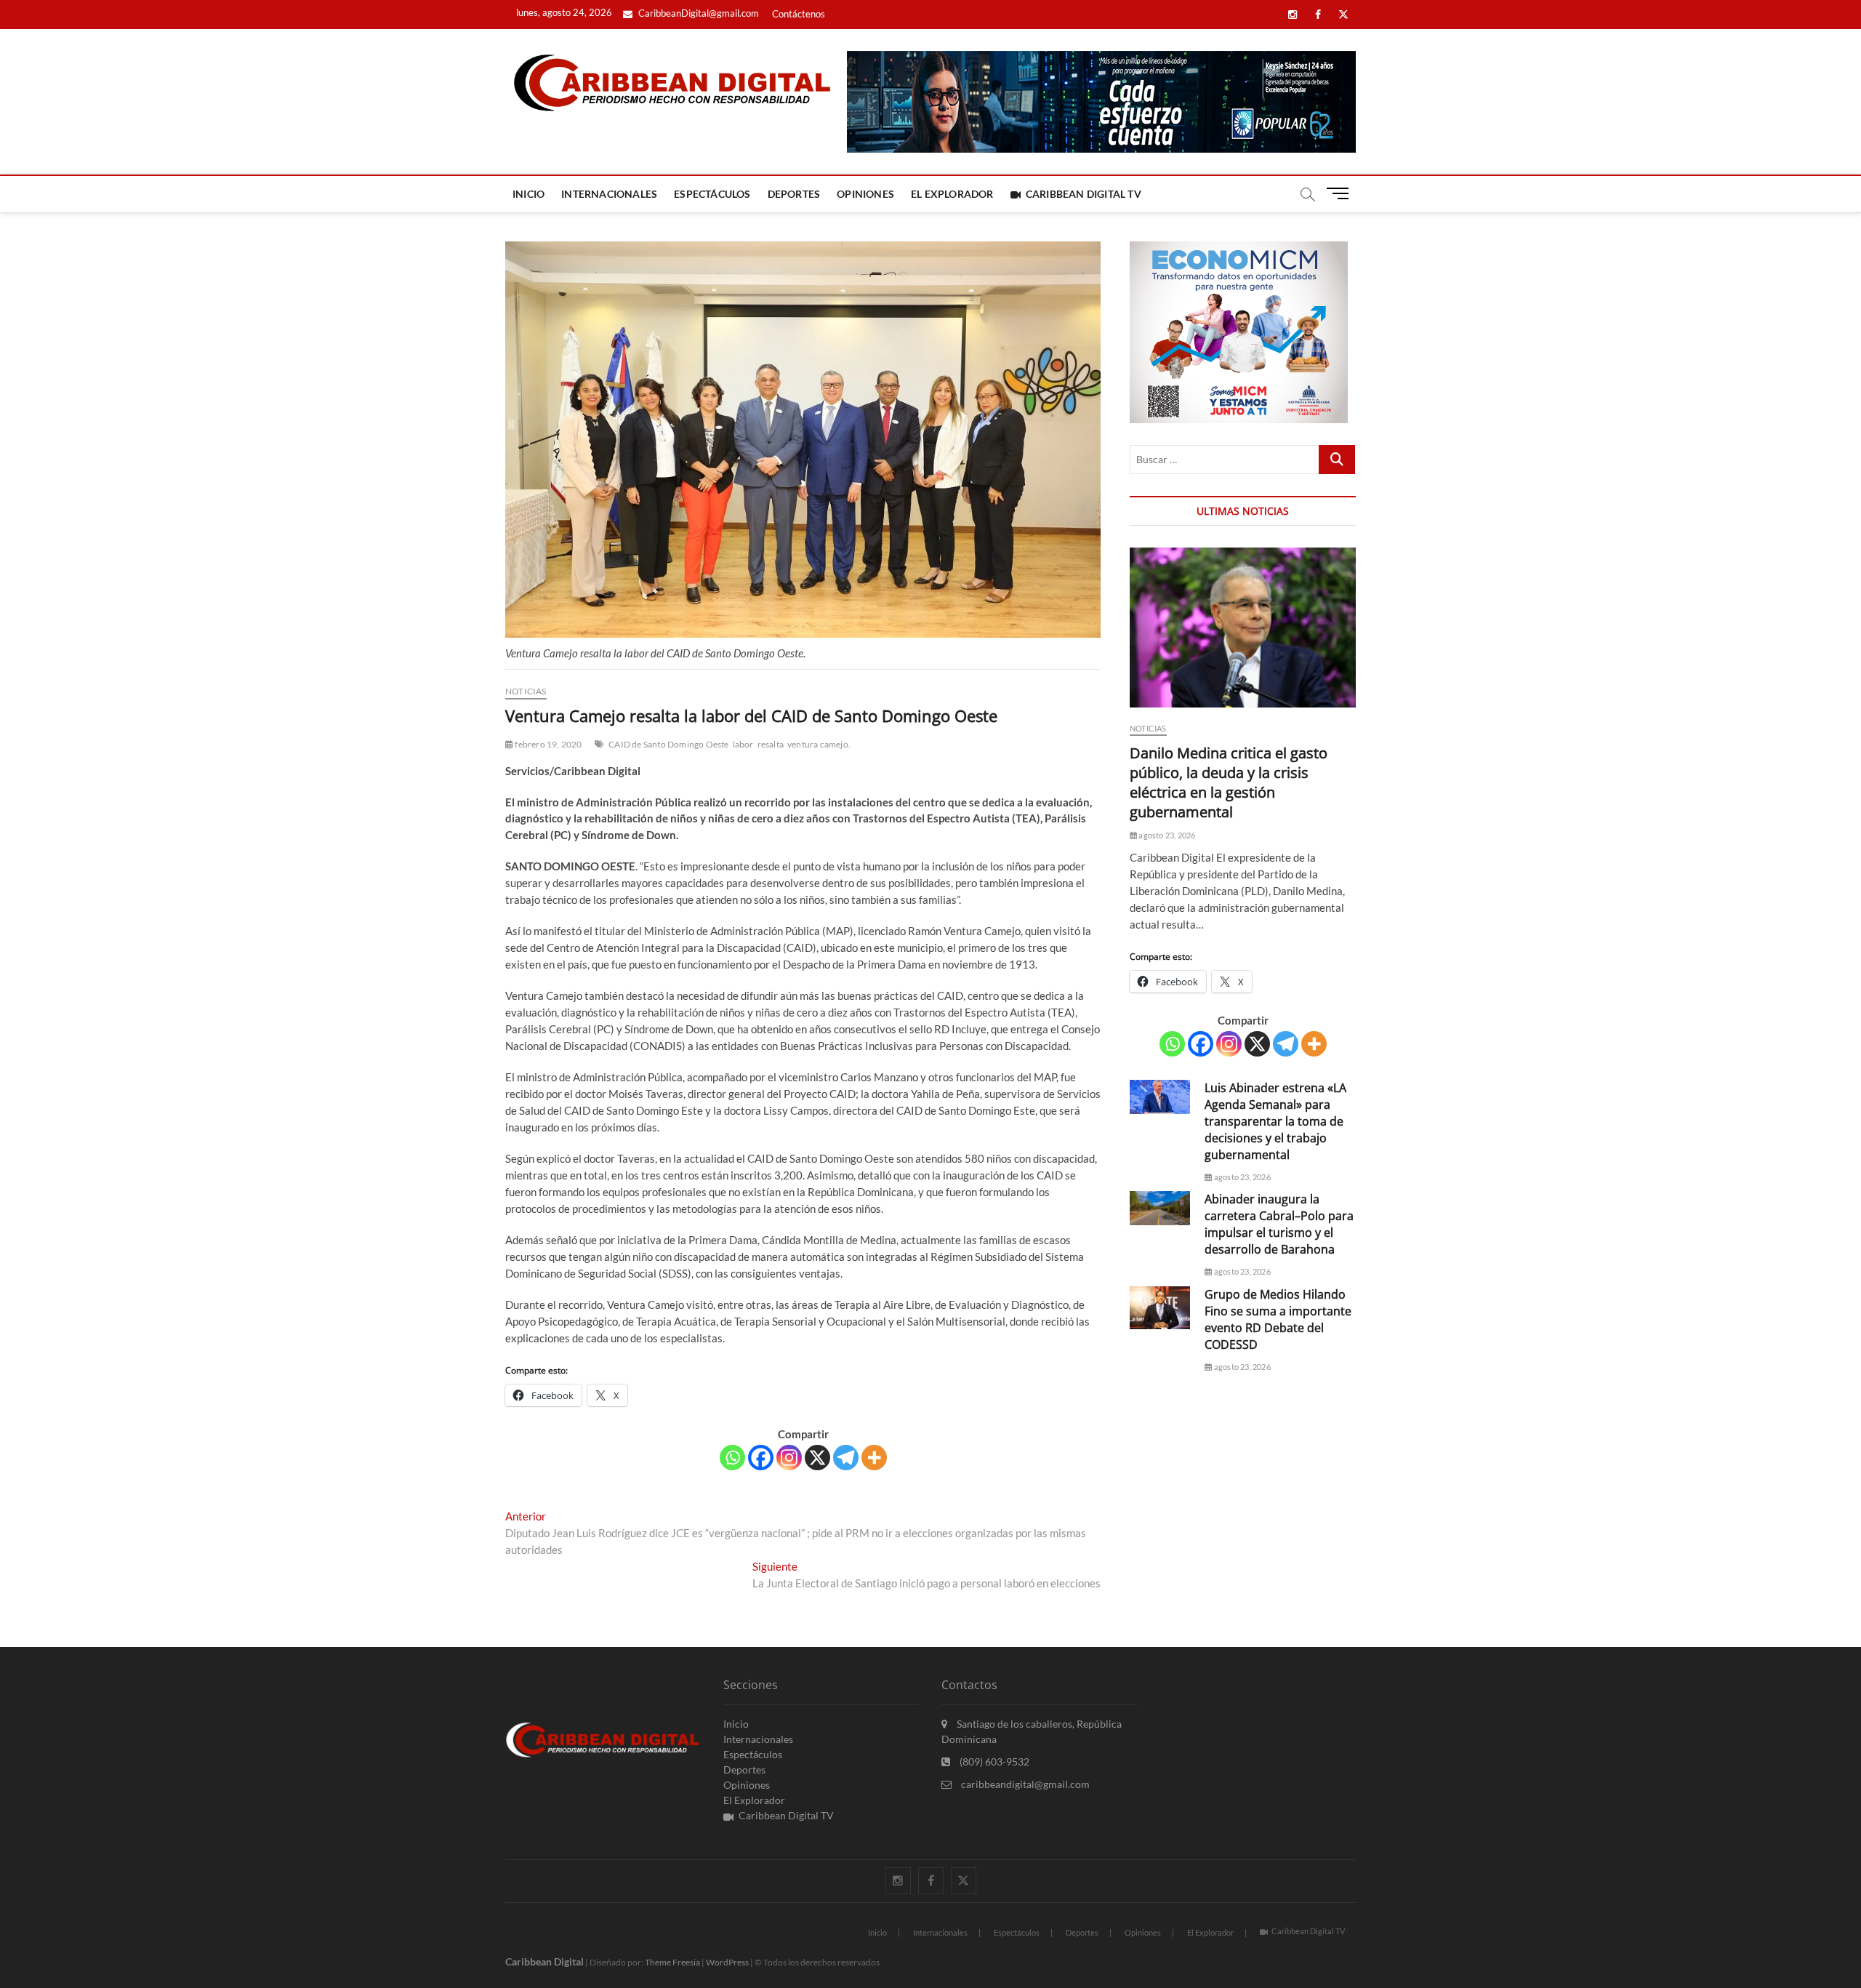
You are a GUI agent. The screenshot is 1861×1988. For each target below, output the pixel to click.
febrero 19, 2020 (547, 744)
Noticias (526, 691)
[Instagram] (789, 1458)
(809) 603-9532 (993, 1761)
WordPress (727, 1962)
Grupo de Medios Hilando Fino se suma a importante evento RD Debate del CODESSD (1278, 1319)
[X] (817, 1458)
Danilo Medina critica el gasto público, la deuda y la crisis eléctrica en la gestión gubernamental (1229, 782)
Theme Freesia (672, 1962)
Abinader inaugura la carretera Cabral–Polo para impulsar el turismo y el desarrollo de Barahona (1279, 1224)
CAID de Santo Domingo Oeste (668, 744)
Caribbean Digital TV (1084, 194)
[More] (874, 1458)
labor (743, 744)
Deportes (794, 194)
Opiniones (865, 194)
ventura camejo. (819, 744)
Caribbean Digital (544, 1961)
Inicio (528, 194)
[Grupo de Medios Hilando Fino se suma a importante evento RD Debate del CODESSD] (1160, 1308)
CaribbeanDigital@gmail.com (698, 13)
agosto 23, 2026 (1166, 835)
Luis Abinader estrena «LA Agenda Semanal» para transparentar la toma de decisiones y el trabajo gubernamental (1275, 1121)
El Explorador (952, 194)
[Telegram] (846, 1458)
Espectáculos (712, 194)
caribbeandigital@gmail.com (1024, 1784)
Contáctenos (799, 14)
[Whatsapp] (732, 1458)
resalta (771, 744)
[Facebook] (761, 1458)
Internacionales (609, 194)
